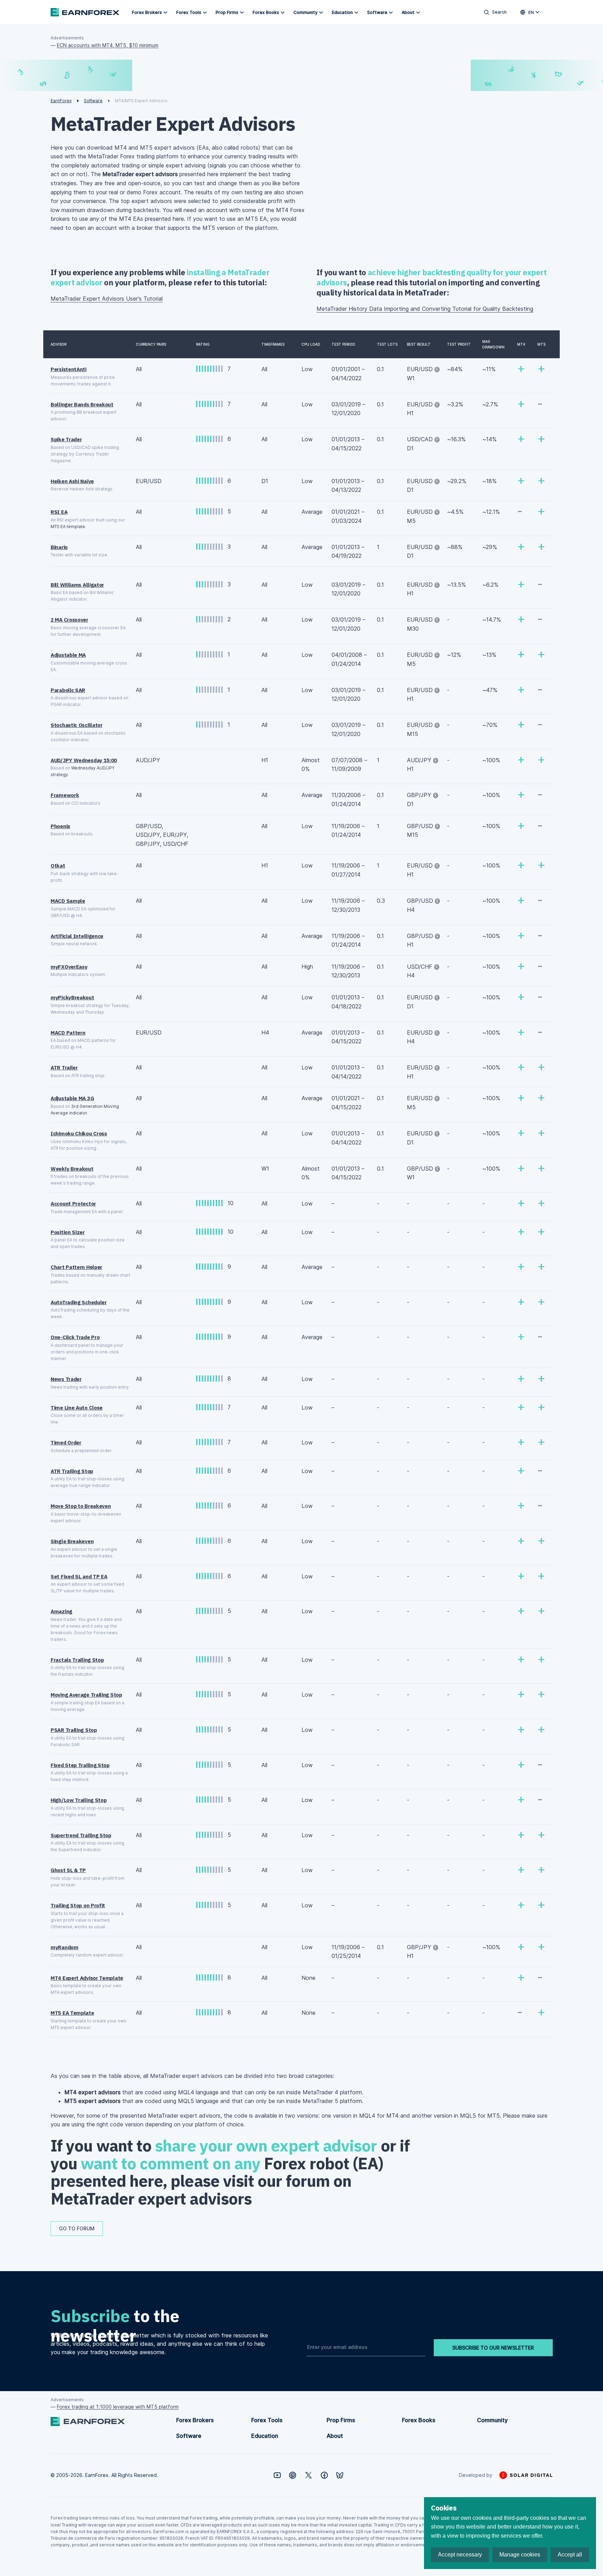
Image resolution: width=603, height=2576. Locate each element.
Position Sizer (68, 1232)
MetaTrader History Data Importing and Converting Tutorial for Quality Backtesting (425, 309)
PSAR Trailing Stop (74, 1730)
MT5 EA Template (72, 2013)
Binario (59, 547)
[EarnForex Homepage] (85, 12)
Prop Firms (227, 12)
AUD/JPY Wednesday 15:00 (84, 760)
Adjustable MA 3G (72, 1098)
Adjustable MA (68, 655)
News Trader (66, 1379)
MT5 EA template (68, 527)
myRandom (65, 1947)
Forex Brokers (147, 12)
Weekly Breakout (72, 1169)
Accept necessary (460, 2555)
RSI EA (59, 512)
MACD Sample (68, 901)
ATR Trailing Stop (72, 1471)
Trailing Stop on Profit (78, 1905)
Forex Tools (189, 12)
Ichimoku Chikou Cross (79, 1133)
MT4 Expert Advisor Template (87, 1978)
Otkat (58, 866)
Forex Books (266, 12)
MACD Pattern (68, 1033)
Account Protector (73, 1204)
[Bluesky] (340, 2475)
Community (306, 12)
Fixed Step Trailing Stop (80, 1765)
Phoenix (60, 826)
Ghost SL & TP (68, 1870)
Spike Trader (66, 439)
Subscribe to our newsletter (493, 2348)
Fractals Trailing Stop (77, 1660)
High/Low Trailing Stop (79, 1800)
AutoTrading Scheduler (79, 1302)
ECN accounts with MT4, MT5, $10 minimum (108, 45)
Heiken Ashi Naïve (72, 481)
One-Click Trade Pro (75, 1337)
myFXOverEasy (69, 967)
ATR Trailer (64, 1068)
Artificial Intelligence (77, 936)
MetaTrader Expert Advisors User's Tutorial (107, 299)
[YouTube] (277, 2475)
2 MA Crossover (69, 620)
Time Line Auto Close (77, 1408)
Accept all (570, 2555)
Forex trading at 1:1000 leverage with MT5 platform (118, 2407)
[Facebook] (324, 2475)
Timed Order (66, 1443)
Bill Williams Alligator (77, 585)
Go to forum (77, 2228)
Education (342, 12)
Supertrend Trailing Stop (81, 1835)
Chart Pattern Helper (76, 1267)
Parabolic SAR (68, 690)
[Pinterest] (293, 2475)
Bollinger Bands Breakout (82, 404)
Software (377, 12)
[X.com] (308, 2475)
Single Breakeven (72, 1541)
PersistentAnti (69, 369)
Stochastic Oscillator (77, 725)
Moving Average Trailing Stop (86, 1695)
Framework (65, 795)
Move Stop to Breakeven (81, 1506)
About (408, 12)
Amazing (61, 1611)
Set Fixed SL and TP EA (79, 1576)
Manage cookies (520, 2555)
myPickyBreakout (72, 997)
